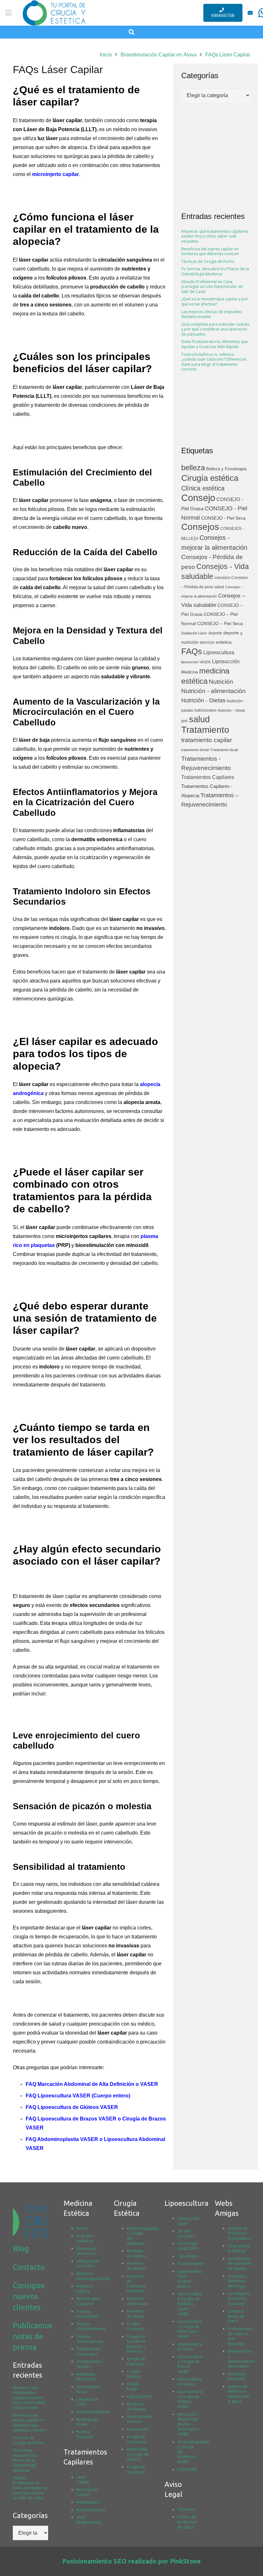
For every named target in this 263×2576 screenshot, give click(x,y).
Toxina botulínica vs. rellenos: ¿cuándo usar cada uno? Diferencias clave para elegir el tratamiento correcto (214, 362)
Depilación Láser (194, 633)
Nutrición (221, 682)
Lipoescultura (219, 652)
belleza (193, 468)
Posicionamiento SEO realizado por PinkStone (131, 2561)
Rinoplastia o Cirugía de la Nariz (138, 2454)
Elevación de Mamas (136, 2407)
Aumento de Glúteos (137, 2253)
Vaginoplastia (139, 2396)
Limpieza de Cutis (87, 2402)
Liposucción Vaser (188, 2221)
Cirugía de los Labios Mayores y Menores (136, 2344)
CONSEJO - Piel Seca (223, 518)
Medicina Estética (85, 2289)
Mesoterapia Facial (88, 2389)
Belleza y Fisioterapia (226, 469)
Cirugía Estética (134, 2374)
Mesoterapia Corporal (88, 2301)
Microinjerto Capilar (87, 2492)
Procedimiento (191, 2264)
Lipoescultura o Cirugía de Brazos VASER (190, 2364)
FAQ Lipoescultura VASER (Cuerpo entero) (78, 2096)
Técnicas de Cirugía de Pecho (208, 261)
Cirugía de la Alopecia (137, 2439)
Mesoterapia (88, 2502)
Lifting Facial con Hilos (87, 2264)
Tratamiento (205, 730)
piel (184, 721)
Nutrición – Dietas (232, 710)
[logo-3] (30, 2221)
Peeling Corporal (85, 2434)
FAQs (192, 651)
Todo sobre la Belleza (239, 2249)
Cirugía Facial (133, 2386)
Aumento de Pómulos (138, 2301)
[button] (8, 13)
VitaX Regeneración (89, 2520)
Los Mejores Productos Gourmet (239, 2298)
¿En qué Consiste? (186, 2233)
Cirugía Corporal (135, 2326)
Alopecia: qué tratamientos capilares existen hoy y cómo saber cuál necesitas (215, 236)
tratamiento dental (195, 750)
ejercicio (207, 642)
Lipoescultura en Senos (190, 2347)
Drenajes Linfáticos (85, 2238)
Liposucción (226, 661)
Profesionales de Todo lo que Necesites (240, 2336)
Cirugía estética (210, 478)
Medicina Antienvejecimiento (94, 2276)
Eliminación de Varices (87, 2251)
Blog (21, 2249)
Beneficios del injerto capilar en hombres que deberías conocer (210, 251)
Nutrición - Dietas (203, 700)
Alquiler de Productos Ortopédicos (239, 2233)
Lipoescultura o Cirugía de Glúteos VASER (190, 2399)
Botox (82, 2228)
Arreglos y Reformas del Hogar (237, 2281)
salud (199, 719)
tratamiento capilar (207, 740)
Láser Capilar (83, 2480)
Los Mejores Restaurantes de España (240, 2263)
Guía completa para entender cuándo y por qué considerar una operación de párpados (216, 329)
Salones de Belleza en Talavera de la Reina (238, 2394)
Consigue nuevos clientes (29, 2296)
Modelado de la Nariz (86, 2377)
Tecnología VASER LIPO (187, 2246)
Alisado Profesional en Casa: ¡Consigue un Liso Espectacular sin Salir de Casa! (212, 287)
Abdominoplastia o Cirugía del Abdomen (143, 2236)
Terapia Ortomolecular (90, 2339)
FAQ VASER (187, 2469)
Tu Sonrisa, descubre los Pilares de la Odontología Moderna (215, 271)
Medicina (190, 672)
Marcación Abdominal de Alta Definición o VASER (188, 2424)
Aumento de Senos (135, 2314)
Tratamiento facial (224, 750)
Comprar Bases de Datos (236, 2316)
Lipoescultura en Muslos (190, 2382)
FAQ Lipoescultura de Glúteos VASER (72, 2107)
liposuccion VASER (196, 662)
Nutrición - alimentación (213, 691)
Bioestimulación (91, 2510)
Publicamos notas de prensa (33, 2336)
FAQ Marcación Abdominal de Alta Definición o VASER (92, 2084)
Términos (186, 2509)
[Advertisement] (216, 409)
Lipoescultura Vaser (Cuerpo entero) (190, 2279)
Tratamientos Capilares (208, 777)
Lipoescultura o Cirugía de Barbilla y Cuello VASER (190, 2304)
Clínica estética (203, 488)
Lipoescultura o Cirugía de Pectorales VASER (190, 2329)
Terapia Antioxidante (88, 2314)
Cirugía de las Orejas (136, 2469)
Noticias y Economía (237, 2376)
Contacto (29, 2267)
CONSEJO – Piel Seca (220, 624)
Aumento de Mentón (136, 2266)
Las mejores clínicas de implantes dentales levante (212, 314)
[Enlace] (250, 13)
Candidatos (188, 2256)
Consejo (198, 498)
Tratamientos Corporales (89, 2351)
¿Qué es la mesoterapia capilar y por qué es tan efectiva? (215, 301)
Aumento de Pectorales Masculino (136, 2284)
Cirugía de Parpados (136, 2361)
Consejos (200, 527)
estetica (224, 642)
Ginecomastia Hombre (139, 2419)
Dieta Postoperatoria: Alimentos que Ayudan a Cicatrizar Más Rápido (215, 344)
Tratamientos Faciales (89, 2364)
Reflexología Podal (88, 2422)
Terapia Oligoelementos (91, 2326)
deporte (215, 633)
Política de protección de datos (187, 2522)
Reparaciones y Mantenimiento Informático (241, 2359)
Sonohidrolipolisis (93, 2412)
